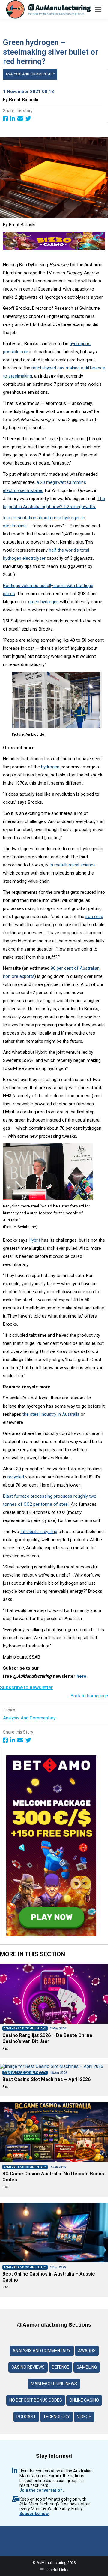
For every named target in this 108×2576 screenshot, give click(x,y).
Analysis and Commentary (30, 74)
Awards (87, 2351)
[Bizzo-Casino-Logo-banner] (54, 249)
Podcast (26, 2417)
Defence (61, 2367)
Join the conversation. (42, 2490)
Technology (57, 2417)
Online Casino (84, 2400)
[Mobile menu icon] (98, 9)
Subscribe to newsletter (26, 1687)
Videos (84, 2417)
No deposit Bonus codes (36, 2400)
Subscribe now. (34, 2514)
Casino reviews (28, 2367)
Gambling (87, 2367)
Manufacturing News (54, 2384)
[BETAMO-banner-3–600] (51, 1934)
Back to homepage (89, 1696)
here (81, 1676)
